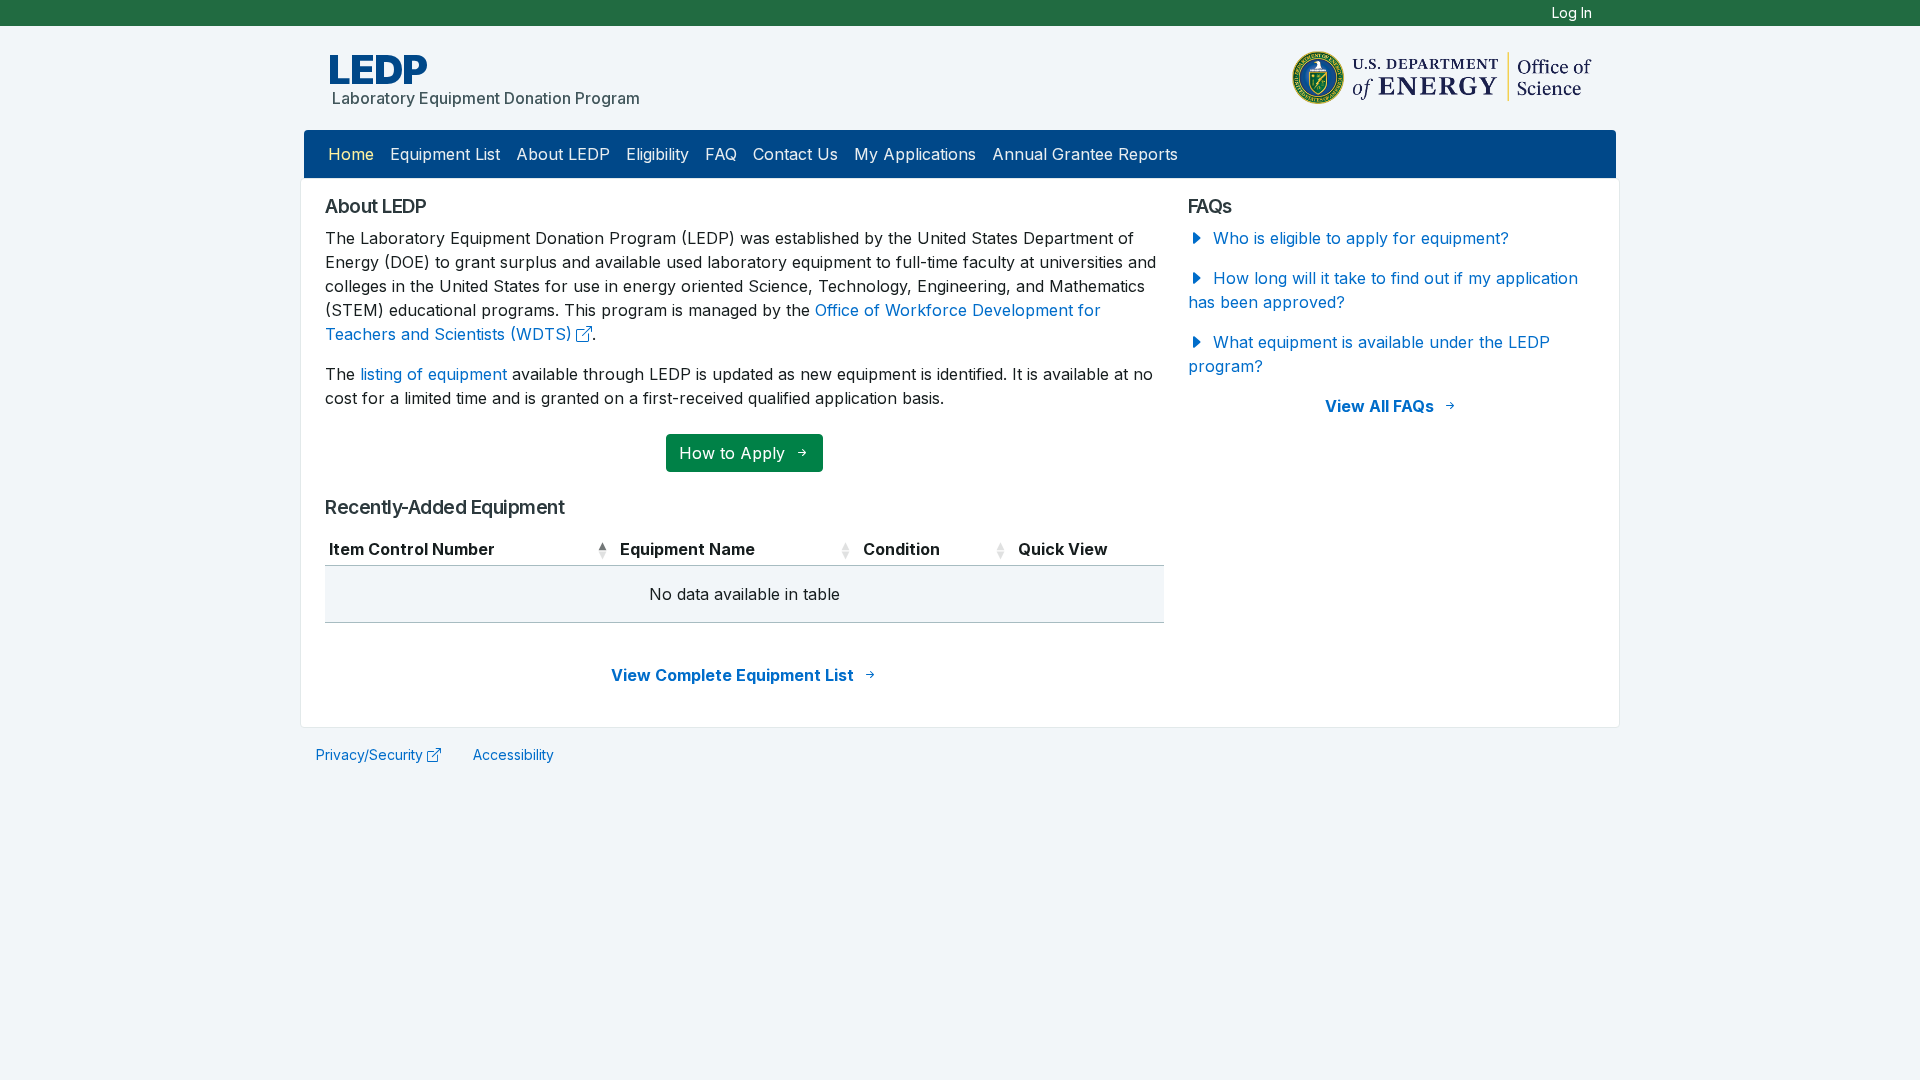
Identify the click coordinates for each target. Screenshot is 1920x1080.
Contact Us (795, 154)
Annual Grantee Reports (1085, 154)
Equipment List (445, 154)
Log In (1572, 12)
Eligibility (657, 154)
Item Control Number (412, 549)
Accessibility (513, 754)
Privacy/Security (369, 754)
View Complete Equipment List (734, 675)
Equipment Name (687, 549)
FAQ (721, 154)
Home (351, 154)
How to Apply (734, 453)
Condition (901, 549)
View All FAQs (1381, 406)
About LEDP (563, 154)
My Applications (915, 154)
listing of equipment (433, 374)
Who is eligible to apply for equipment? (1358, 238)
